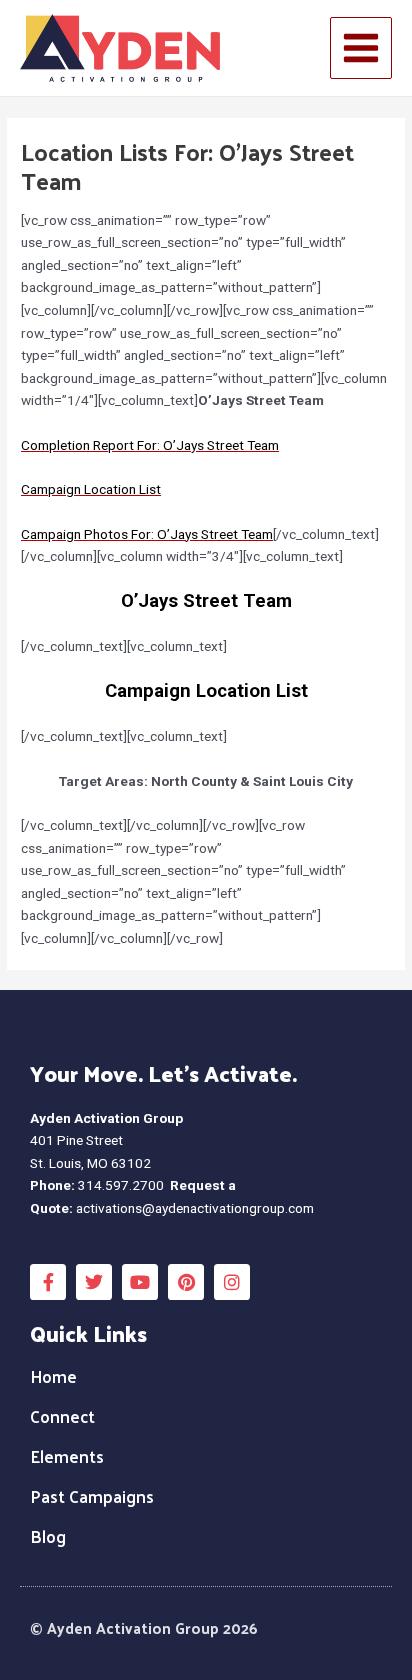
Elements (67, 1456)
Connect (62, 1416)
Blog (48, 1536)
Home (53, 1376)
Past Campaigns (92, 1496)
